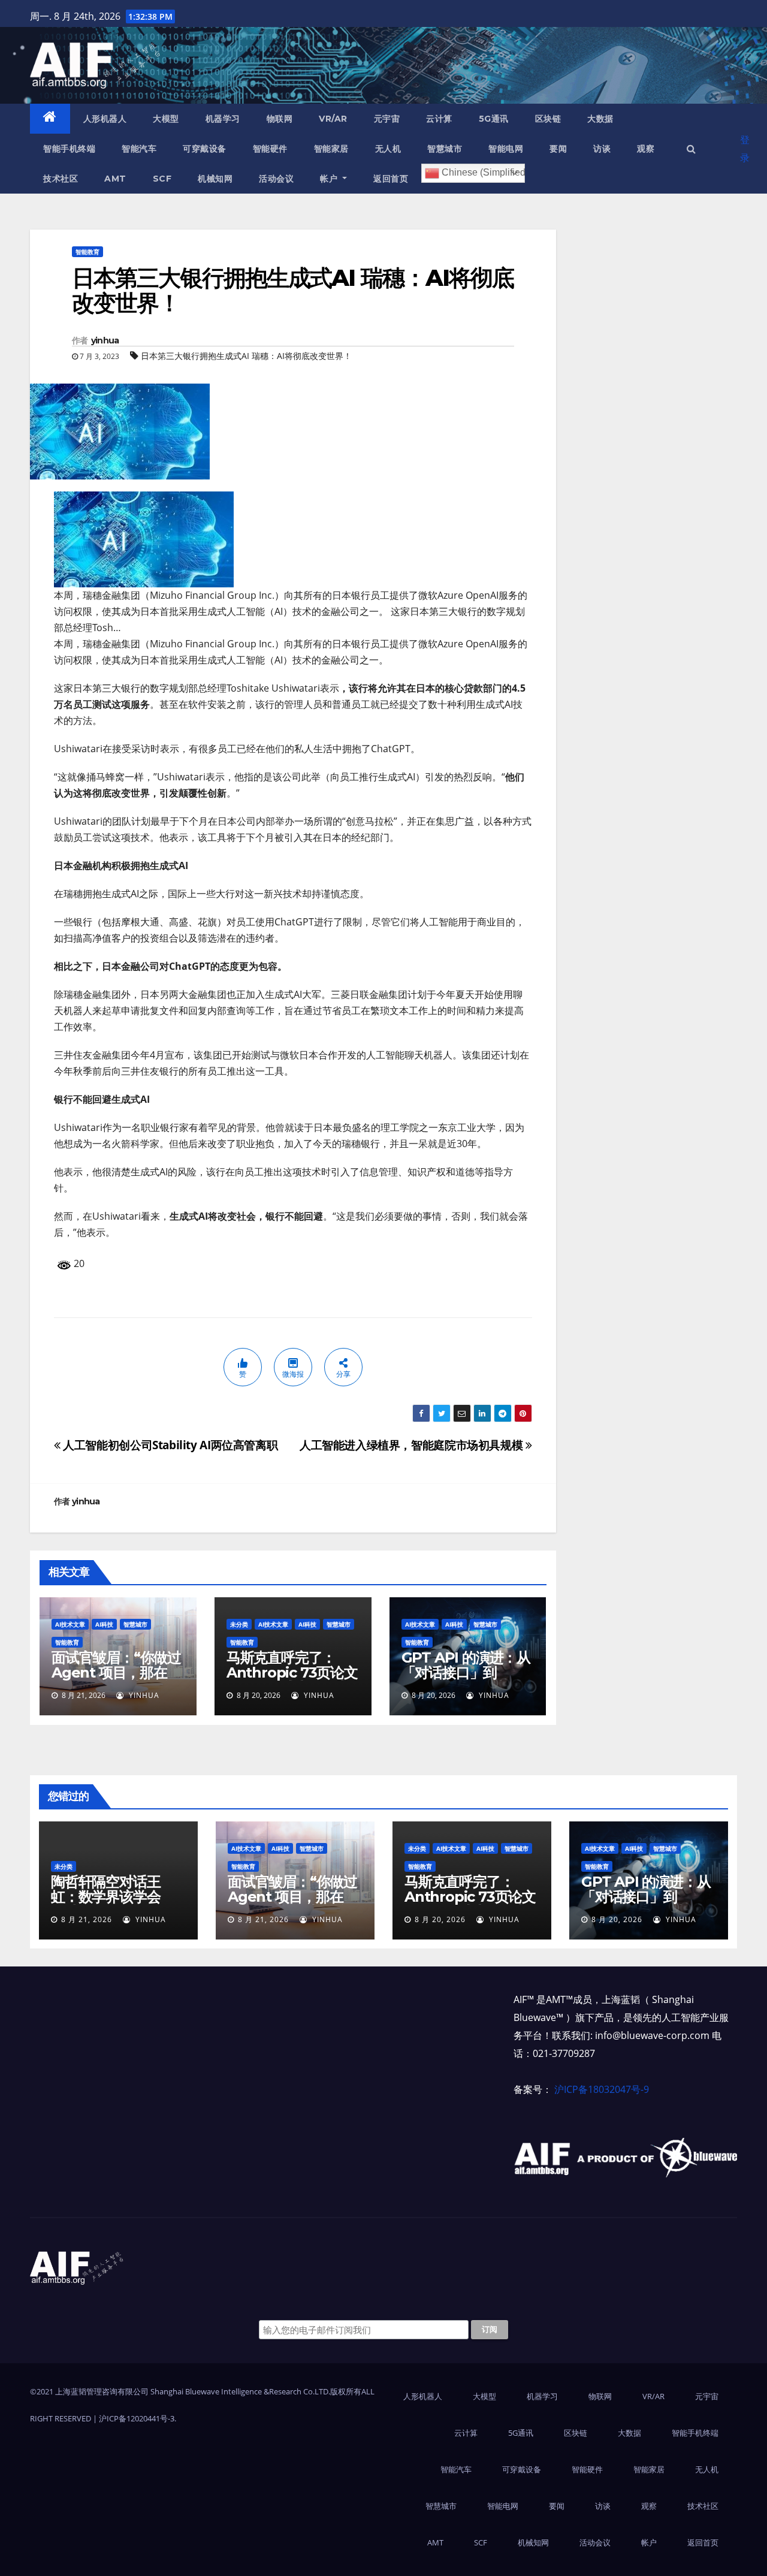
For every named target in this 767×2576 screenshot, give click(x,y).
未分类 (239, 1624)
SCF (162, 179)
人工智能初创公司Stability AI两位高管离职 (169, 1445)
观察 (646, 149)
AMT (115, 179)
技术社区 (61, 179)
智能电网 (506, 149)
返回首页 (391, 179)
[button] (691, 149)
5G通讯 (494, 119)
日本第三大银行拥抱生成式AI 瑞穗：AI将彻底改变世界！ (246, 356)
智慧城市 (445, 149)
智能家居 (331, 149)
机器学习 (223, 119)
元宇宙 (387, 119)
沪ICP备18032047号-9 (602, 2089)
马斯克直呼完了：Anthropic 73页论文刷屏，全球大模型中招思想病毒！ (292, 1680)
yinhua (105, 340)
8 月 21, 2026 (87, 1919)
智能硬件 (270, 149)
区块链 (548, 119)
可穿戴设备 (205, 149)
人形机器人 (105, 119)
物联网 (280, 119)
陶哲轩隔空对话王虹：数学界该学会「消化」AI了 (105, 1897)
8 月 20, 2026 (440, 1919)
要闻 (558, 149)
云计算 (439, 119)
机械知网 (215, 179)
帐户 (330, 179)
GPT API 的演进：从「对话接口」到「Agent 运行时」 (466, 1672)
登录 (745, 149)
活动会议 (276, 179)
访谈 (602, 149)
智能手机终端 (69, 149)
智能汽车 (139, 149)
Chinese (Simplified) (482, 172)
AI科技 (104, 1624)
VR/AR (333, 119)
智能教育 (87, 252)
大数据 (600, 119)
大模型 (166, 119)
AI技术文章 (70, 1624)
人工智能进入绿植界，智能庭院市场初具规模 (413, 1445)
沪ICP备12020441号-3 (137, 2418)
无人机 (388, 149)
